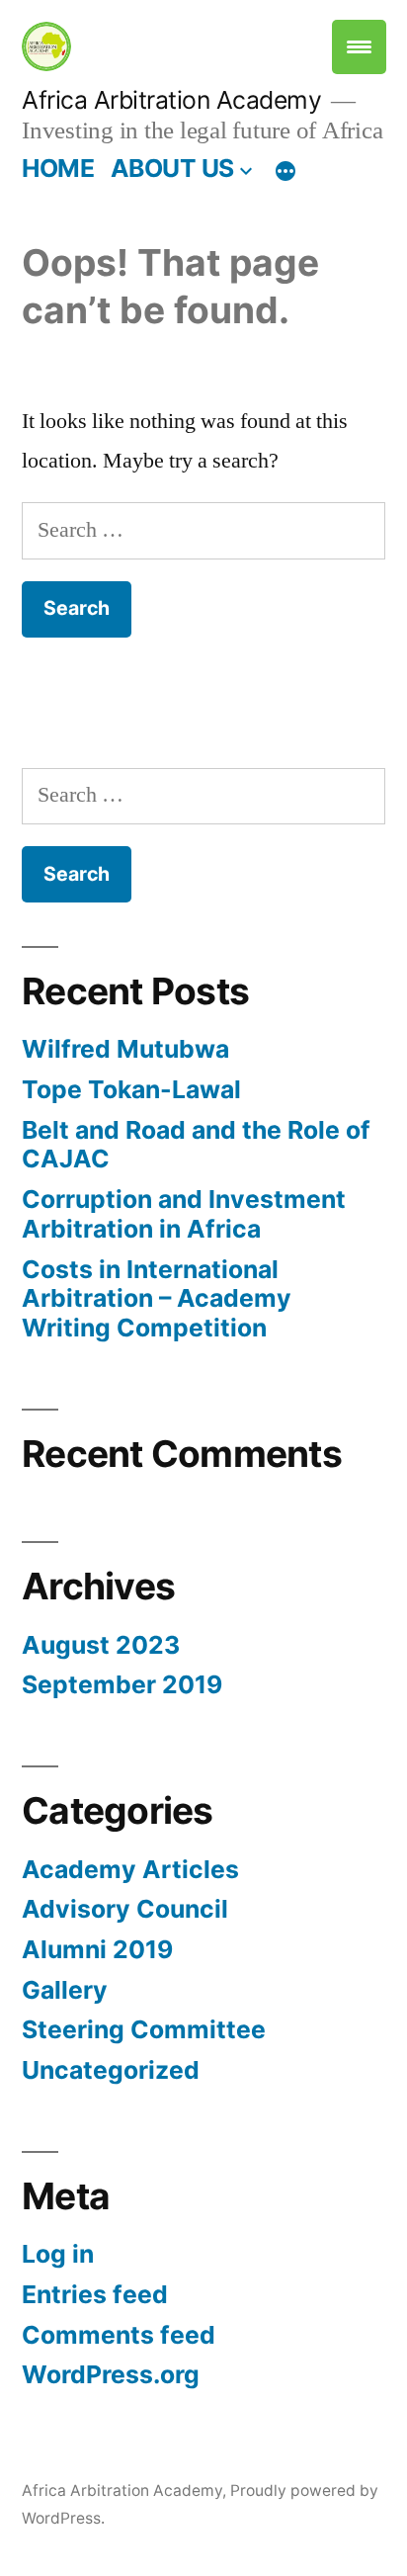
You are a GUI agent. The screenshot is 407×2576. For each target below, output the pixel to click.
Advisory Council (125, 1909)
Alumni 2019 (97, 1949)
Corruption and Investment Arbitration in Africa (184, 1214)
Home (58, 168)
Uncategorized (111, 2070)
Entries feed (95, 2294)
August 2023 (101, 1645)
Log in (58, 2254)
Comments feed (119, 2335)
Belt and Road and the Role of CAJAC (196, 1145)
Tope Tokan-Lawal (131, 1089)
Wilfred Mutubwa (125, 1049)
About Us (172, 168)
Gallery (65, 1990)
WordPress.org (111, 2374)
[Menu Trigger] (359, 47)
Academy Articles (130, 1869)
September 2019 (122, 1684)
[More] (285, 172)
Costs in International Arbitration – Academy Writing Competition (157, 1298)
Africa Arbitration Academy (171, 100)
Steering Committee (144, 2029)
